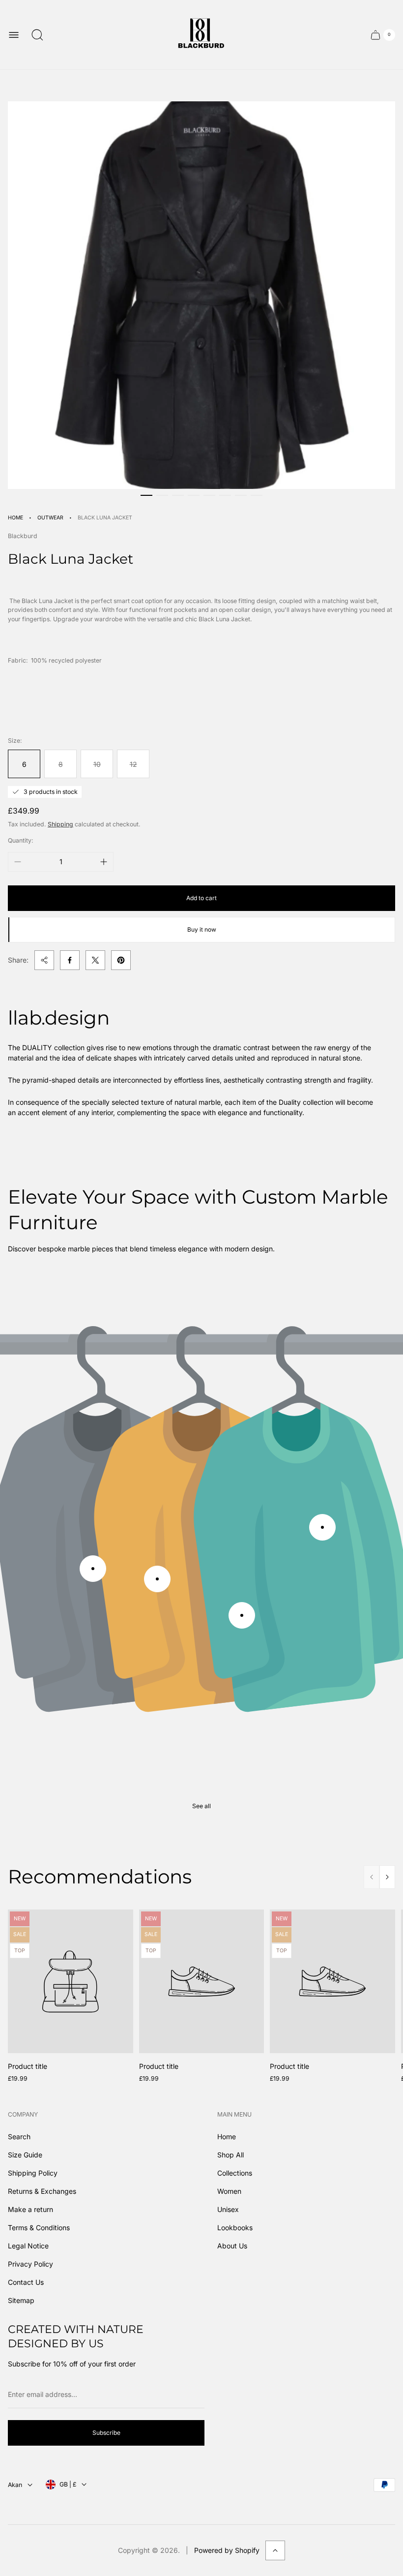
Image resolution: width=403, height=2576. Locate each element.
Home (15, 518)
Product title (28, 2066)
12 (133, 764)
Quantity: (21, 840)
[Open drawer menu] (14, 35)
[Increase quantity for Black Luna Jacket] (104, 862)
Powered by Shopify (227, 2550)
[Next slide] (387, 1877)
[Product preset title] (71, 1982)
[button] (146, 495)
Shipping (60, 824)
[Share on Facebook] (70, 960)
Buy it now (202, 929)
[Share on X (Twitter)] (95, 960)
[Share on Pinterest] (121, 960)
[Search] (37, 35)
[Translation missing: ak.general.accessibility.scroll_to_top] (275, 2550)
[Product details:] (93, 1569)
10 (97, 764)
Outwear (50, 518)
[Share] (44, 960)
